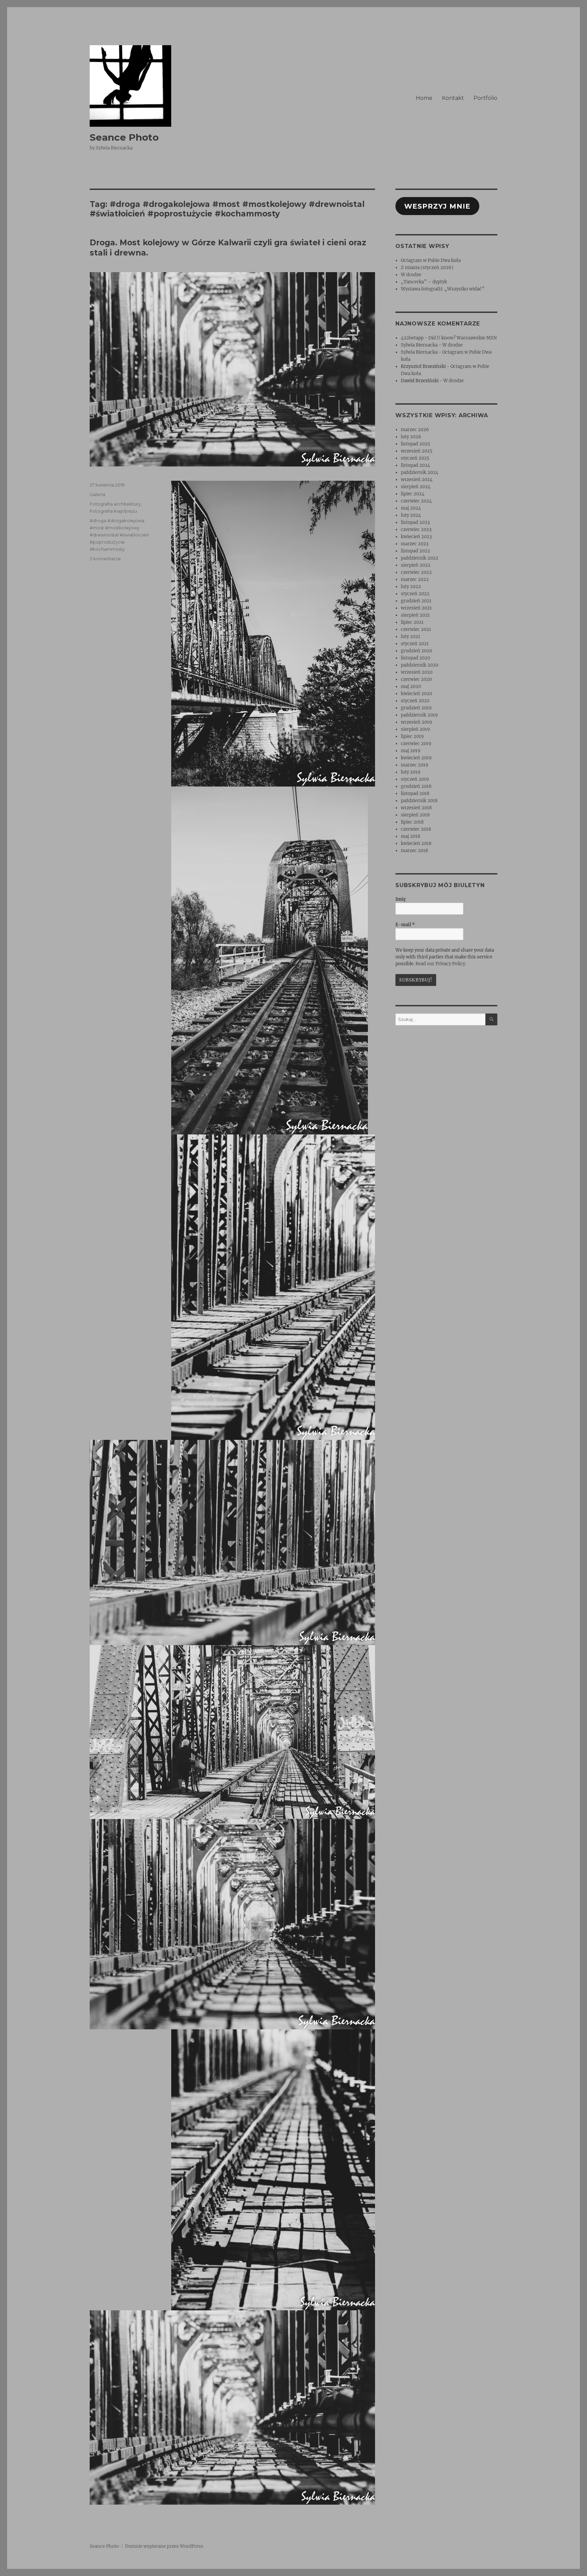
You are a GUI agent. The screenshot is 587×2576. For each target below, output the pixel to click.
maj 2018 (411, 836)
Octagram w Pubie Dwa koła (431, 260)
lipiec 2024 (413, 494)
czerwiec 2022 (416, 572)
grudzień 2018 (416, 786)
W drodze (411, 275)
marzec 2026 (415, 430)
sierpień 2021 (415, 615)
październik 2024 (420, 472)
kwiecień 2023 (416, 537)
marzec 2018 (414, 851)
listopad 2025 (415, 444)
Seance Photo (124, 137)
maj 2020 (411, 686)
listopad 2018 (415, 793)
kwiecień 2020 (416, 694)
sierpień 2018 (415, 815)
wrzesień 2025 (417, 451)
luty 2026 (411, 437)
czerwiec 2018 (416, 829)
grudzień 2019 (416, 708)
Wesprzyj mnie (437, 206)
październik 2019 (419, 715)
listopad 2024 (415, 465)
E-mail (405, 925)
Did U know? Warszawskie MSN (463, 338)
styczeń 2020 (415, 701)
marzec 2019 (415, 765)
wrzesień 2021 (416, 608)
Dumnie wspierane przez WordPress (164, 2546)
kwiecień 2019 (416, 758)
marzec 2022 (415, 579)
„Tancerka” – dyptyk (424, 282)
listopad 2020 (415, 658)
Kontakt (453, 98)
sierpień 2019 (415, 729)
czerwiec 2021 (416, 629)
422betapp (412, 338)
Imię (401, 899)
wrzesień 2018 (416, 808)
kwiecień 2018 (416, 843)
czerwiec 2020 (416, 679)
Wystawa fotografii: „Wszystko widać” (443, 289)
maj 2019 (411, 751)
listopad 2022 (415, 551)
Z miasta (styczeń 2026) (427, 268)
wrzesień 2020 (417, 672)
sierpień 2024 (416, 487)
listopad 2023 (415, 522)
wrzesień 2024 (417, 480)
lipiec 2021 (412, 622)
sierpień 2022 (416, 565)
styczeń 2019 (415, 779)
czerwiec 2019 (416, 744)
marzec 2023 (415, 544)
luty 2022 (411, 587)
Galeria (97, 494)
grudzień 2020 (416, 651)
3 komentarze (105, 559)
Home (424, 98)
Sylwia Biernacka (419, 345)
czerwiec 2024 (416, 501)
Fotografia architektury (115, 504)
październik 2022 (420, 558)
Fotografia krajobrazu (113, 511)
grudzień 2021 (416, 601)
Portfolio (485, 98)
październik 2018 (419, 801)
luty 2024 (411, 515)
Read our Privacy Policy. (441, 964)
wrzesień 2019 (416, 722)
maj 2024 (411, 508)
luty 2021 (411, 637)
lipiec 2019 (412, 736)
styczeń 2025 (415, 458)
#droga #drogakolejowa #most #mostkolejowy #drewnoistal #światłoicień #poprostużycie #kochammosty (119, 535)
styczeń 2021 (415, 644)
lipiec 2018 (412, 822)
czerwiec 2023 (416, 530)
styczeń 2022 (415, 594)
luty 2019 (411, 772)
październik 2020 (420, 665)
